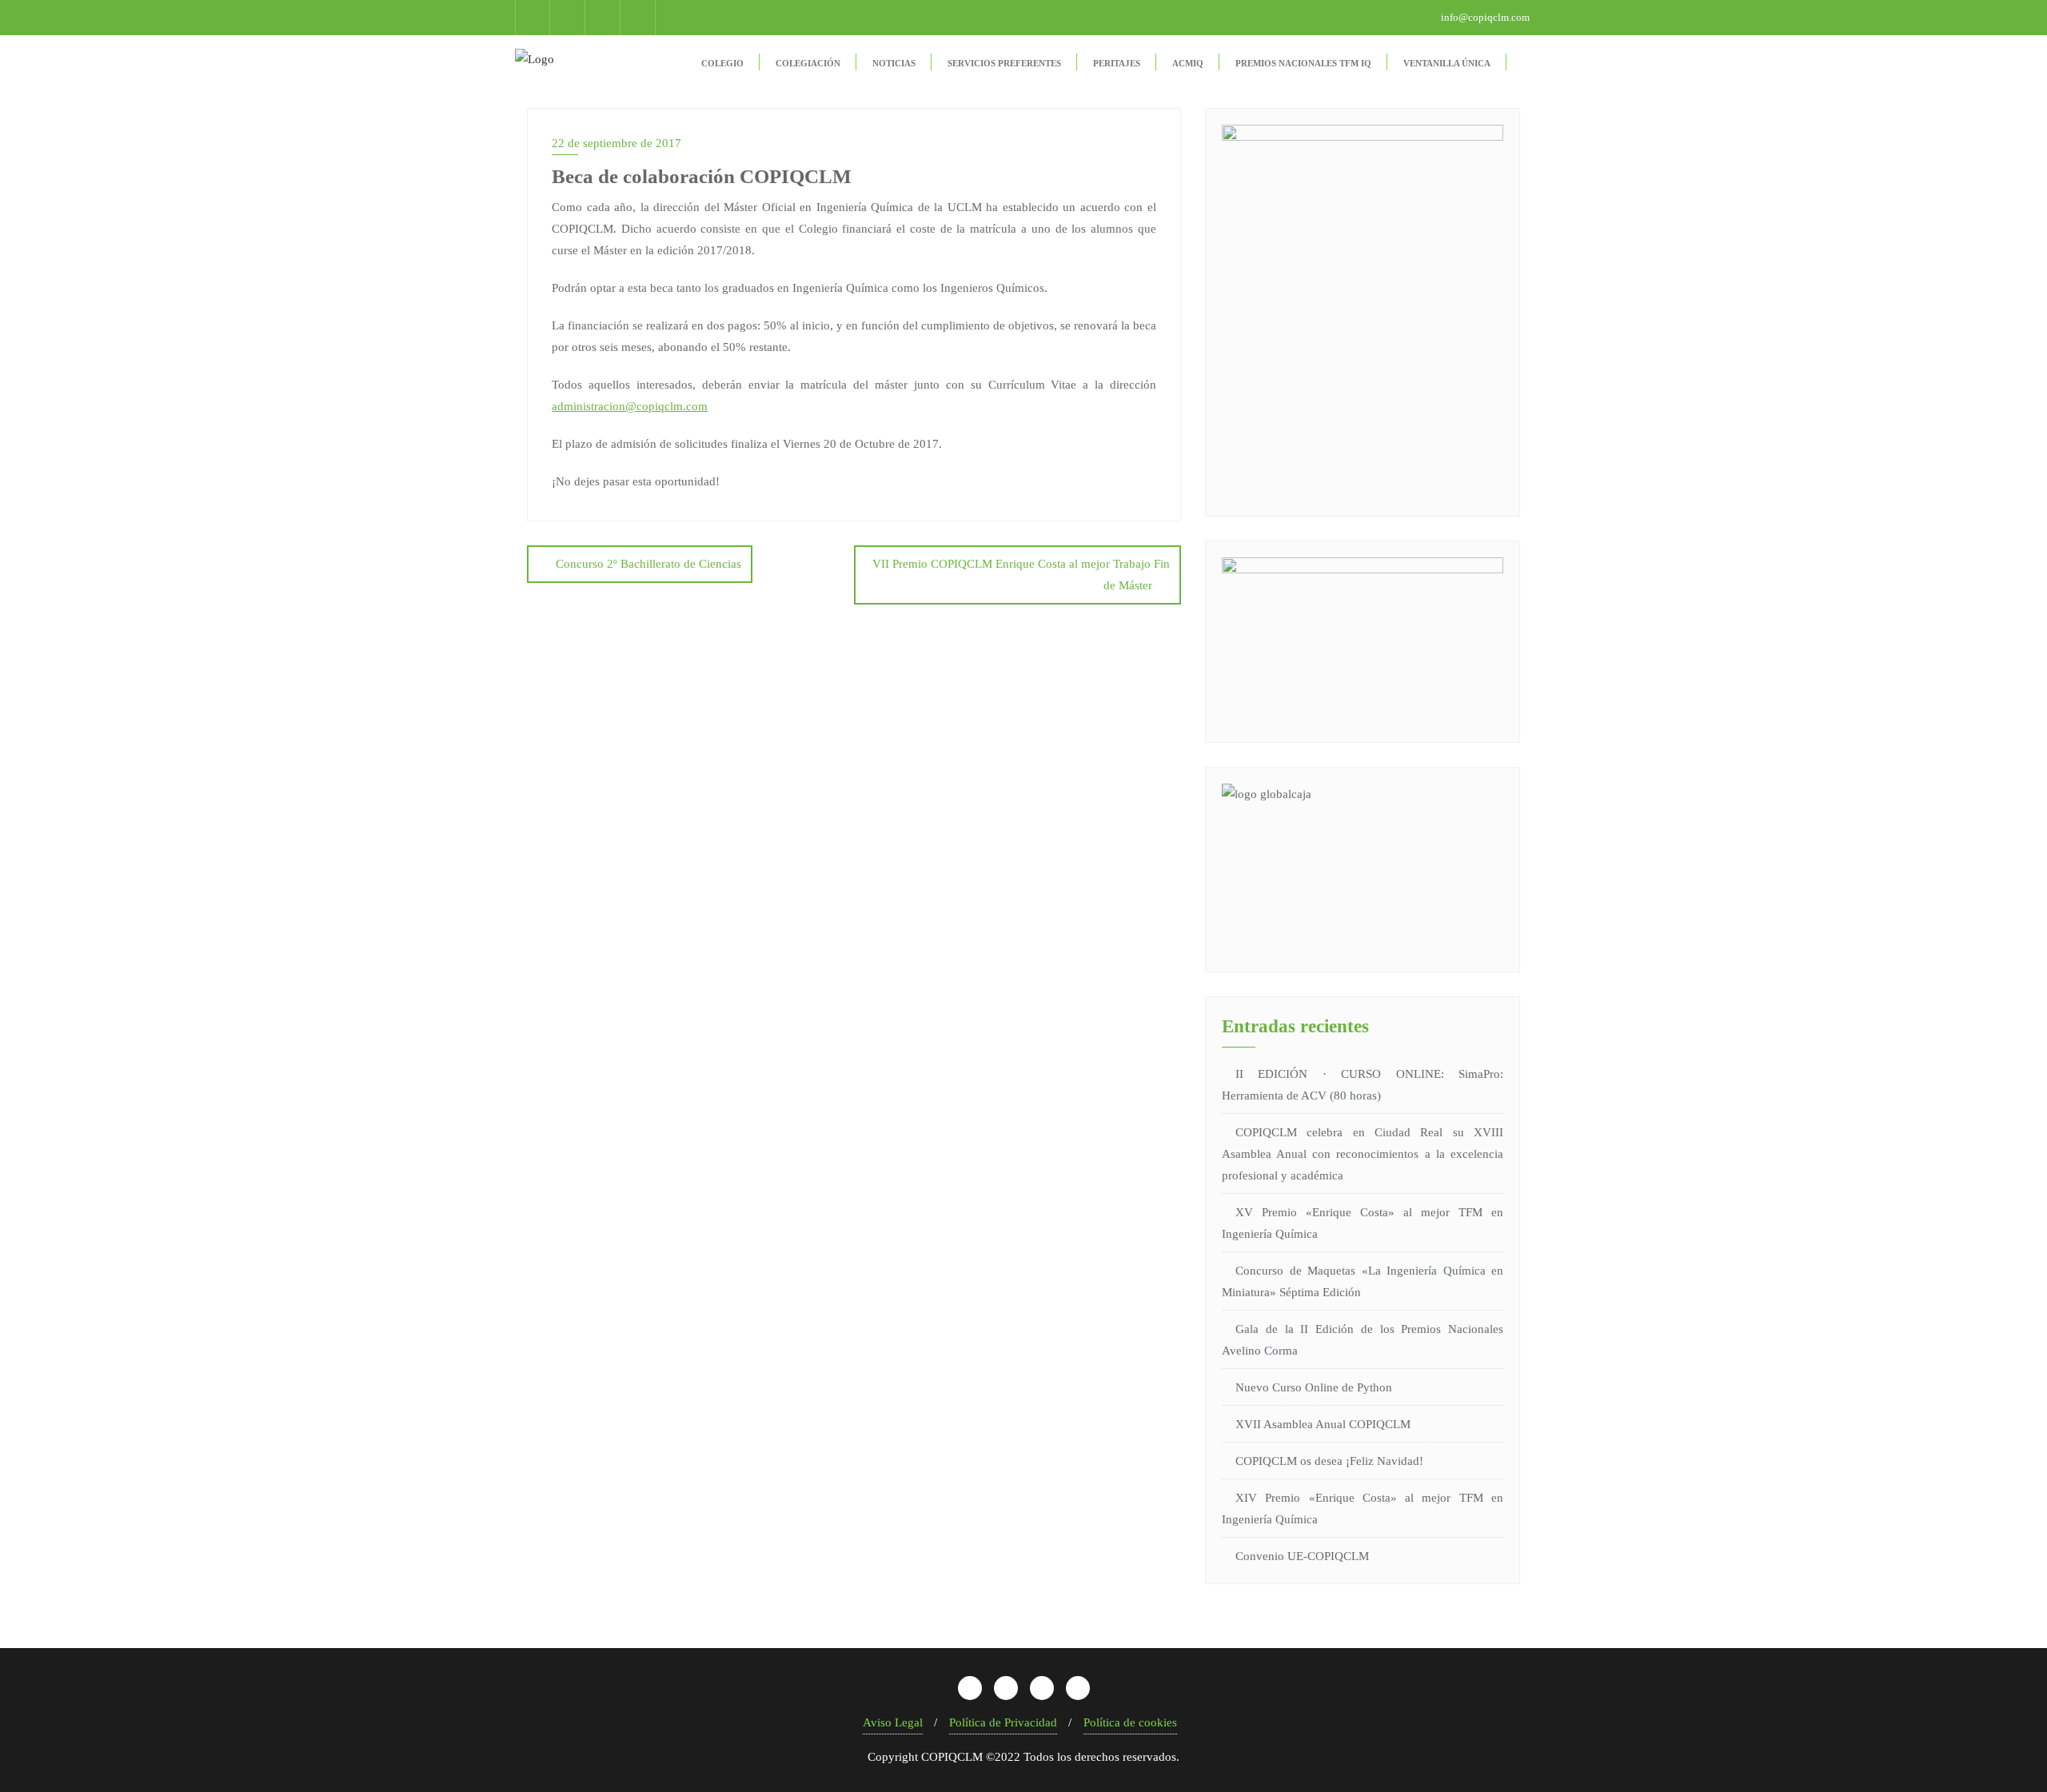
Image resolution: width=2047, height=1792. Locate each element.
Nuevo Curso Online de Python (1314, 1387)
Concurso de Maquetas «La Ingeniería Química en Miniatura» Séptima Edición (1363, 1281)
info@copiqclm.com (1484, 17)
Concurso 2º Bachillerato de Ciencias (648, 564)
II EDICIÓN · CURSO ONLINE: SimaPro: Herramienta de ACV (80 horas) (1363, 1085)
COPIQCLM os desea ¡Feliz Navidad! (1329, 1461)
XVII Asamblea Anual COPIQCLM (1323, 1424)
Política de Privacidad (1003, 1722)
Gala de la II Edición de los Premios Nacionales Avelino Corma (1363, 1340)
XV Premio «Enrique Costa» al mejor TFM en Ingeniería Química (1363, 1223)
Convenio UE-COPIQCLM (1302, 1556)
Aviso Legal (893, 1722)
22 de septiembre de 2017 (616, 143)
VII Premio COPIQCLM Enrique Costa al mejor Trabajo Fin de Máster (1021, 575)
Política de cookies (1130, 1722)
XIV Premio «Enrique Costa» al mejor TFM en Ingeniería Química (1363, 1509)
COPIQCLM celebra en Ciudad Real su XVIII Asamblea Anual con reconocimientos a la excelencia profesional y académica (1363, 1154)
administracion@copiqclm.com (630, 406)
